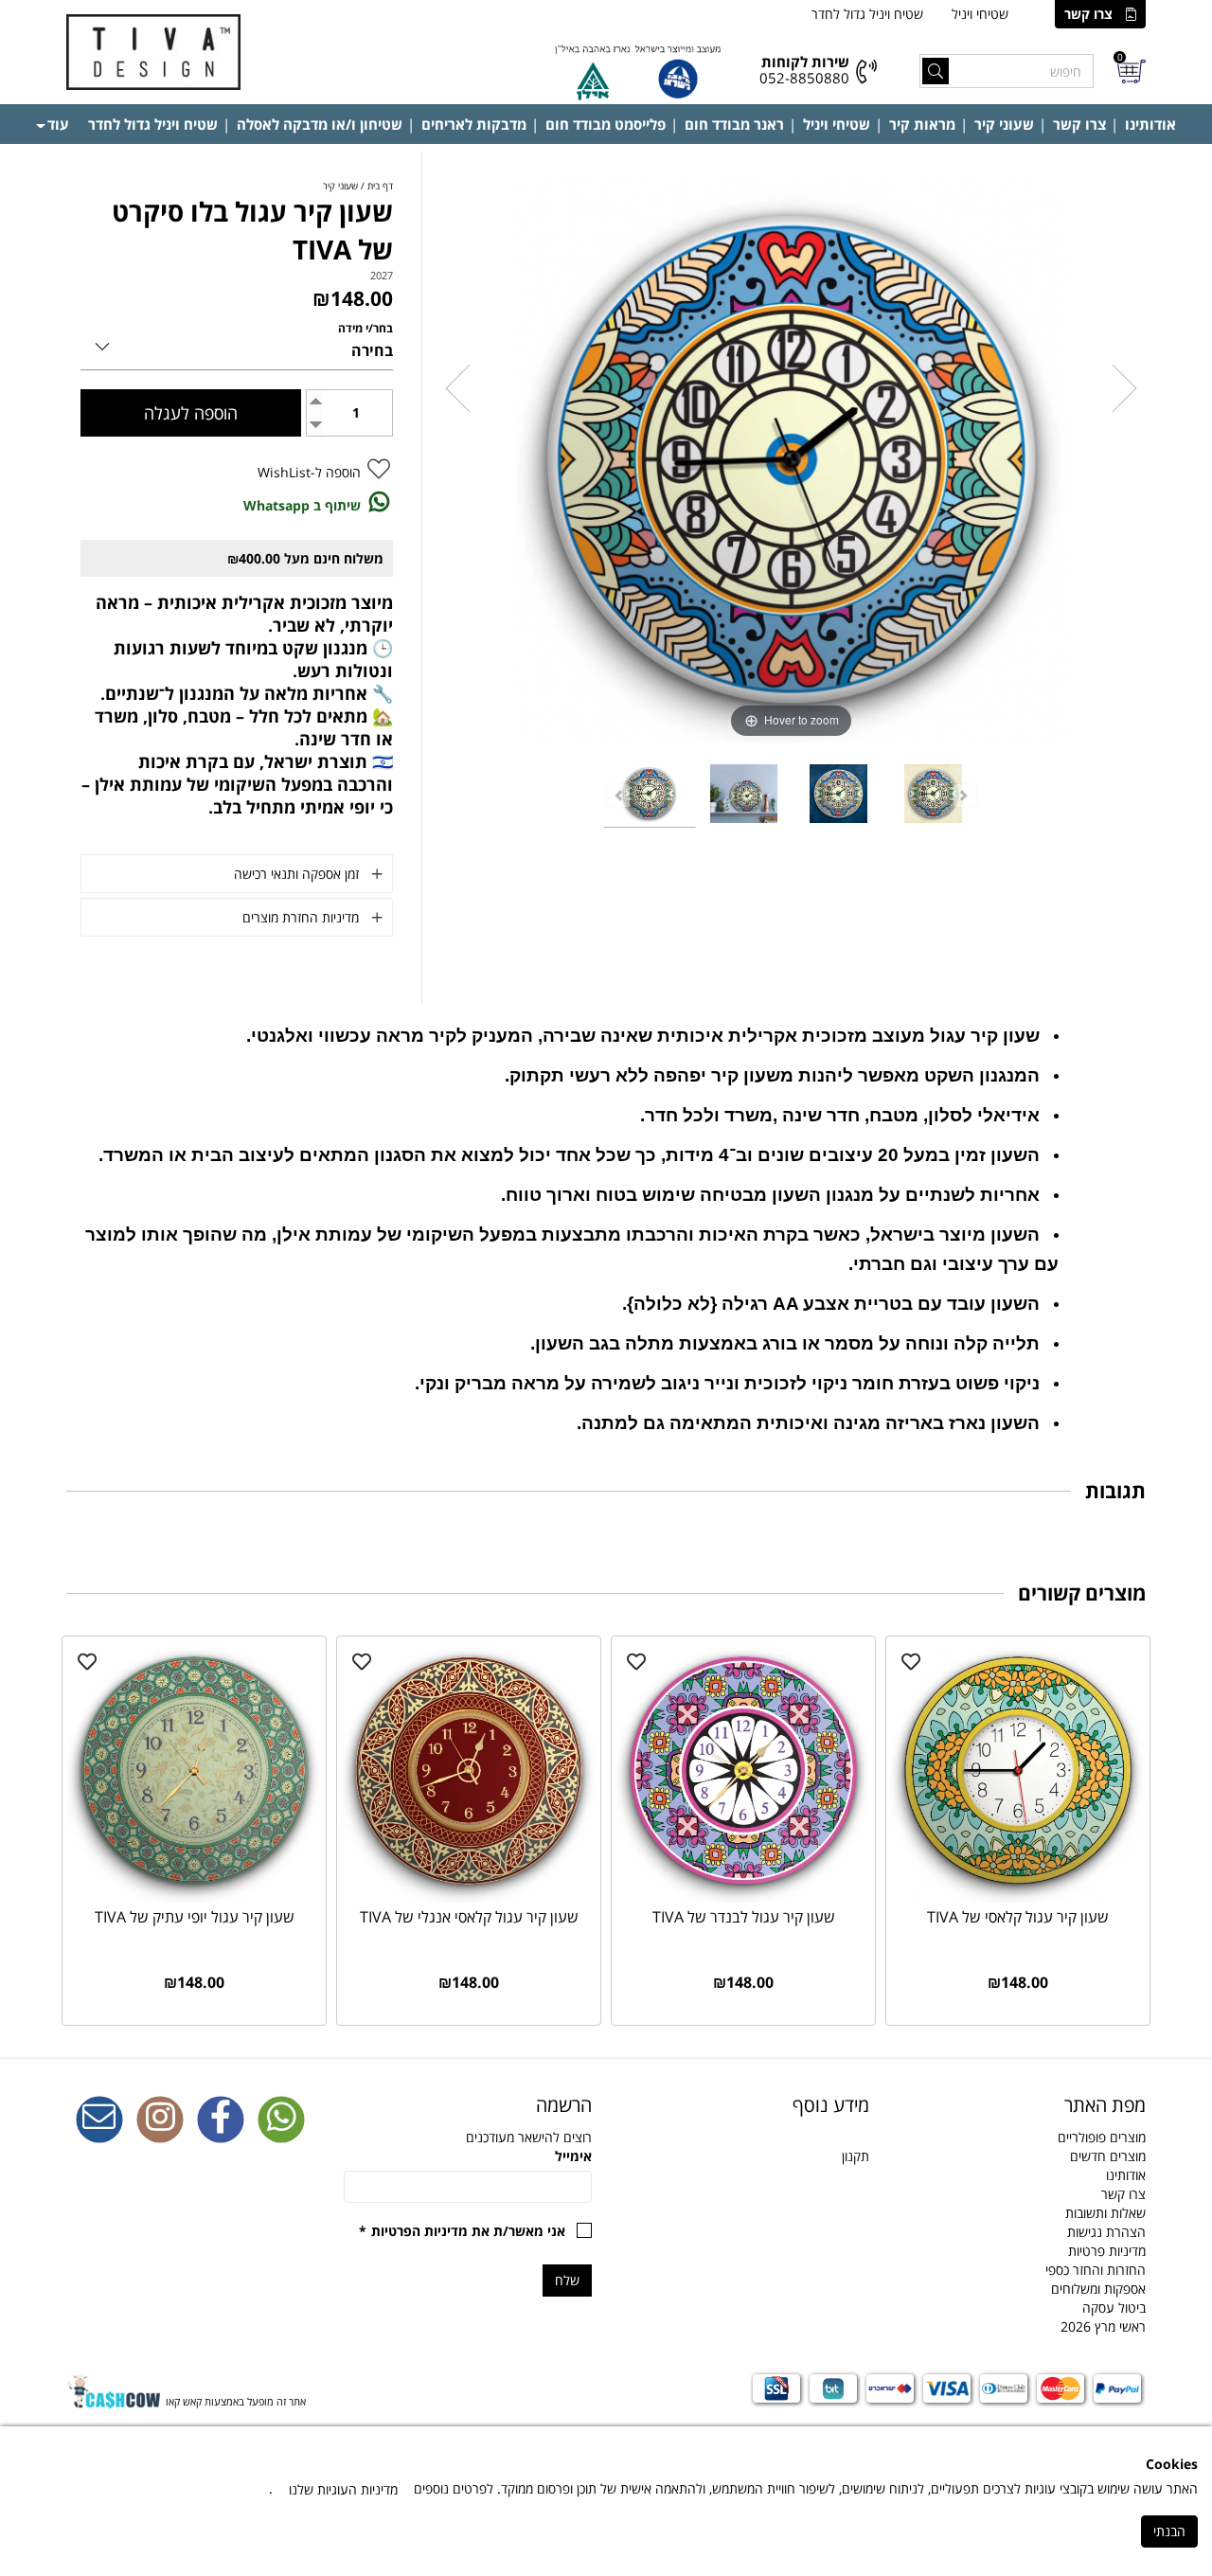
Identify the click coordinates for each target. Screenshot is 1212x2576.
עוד (58, 124)
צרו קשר (1088, 14)
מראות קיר (922, 124)
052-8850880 (804, 78)
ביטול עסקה (1114, 2308)
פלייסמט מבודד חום (606, 124)
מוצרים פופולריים (1102, 2137)
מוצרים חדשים (1108, 2156)
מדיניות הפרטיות (419, 2231)
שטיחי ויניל (980, 14)
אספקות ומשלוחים (1098, 2289)
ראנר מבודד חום (734, 124)
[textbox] (745, 2105)
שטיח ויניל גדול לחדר (867, 14)
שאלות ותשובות (1105, 2213)
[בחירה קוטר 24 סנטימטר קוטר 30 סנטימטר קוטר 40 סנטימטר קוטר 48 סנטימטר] (237, 343)
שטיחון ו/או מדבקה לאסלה (320, 124)
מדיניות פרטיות (1107, 2251)
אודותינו (1150, 124)
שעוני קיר (1004, 124)
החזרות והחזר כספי (1096, 2270)
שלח (567, 2280)
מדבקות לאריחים (474, 124)
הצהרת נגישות (1106, 2232)
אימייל (573, 2156)
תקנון (856, 2156)
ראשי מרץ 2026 (1103, 2326)
